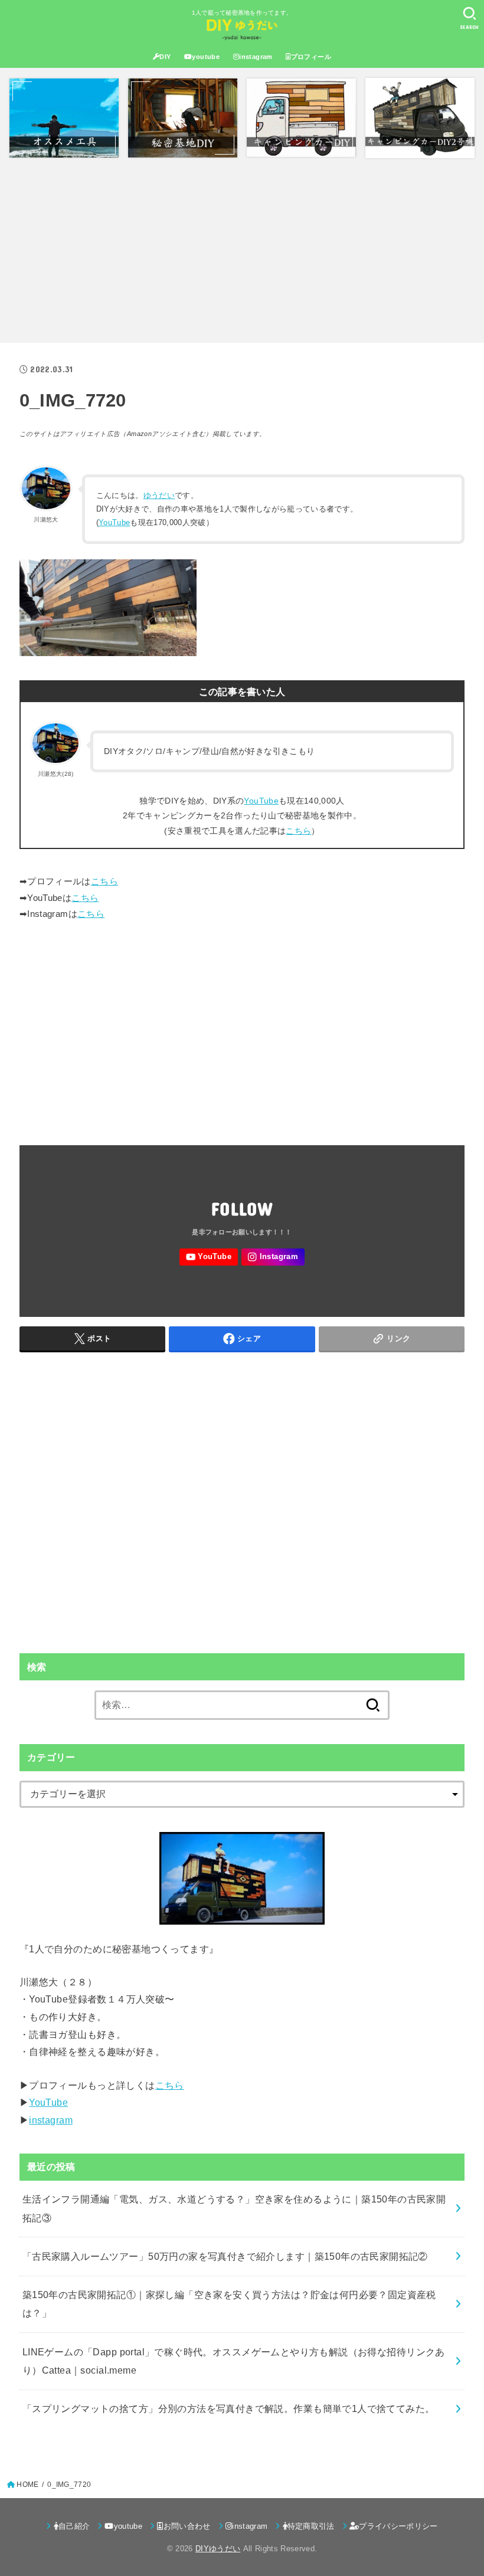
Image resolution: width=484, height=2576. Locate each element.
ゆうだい (159, 495)
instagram (256, 57)
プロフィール (311, 57)
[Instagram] (273, 1257)
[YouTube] (208, 1257)
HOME (27, 2485)
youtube (206, 57)
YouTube (114, 522)
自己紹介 (74, 2526)
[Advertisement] (242, 250)
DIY (165, 57)
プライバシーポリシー (398, 2526)
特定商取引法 (311, 2526)
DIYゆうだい (218, 2549)
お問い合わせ (187, 2526)
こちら (298, 831)
